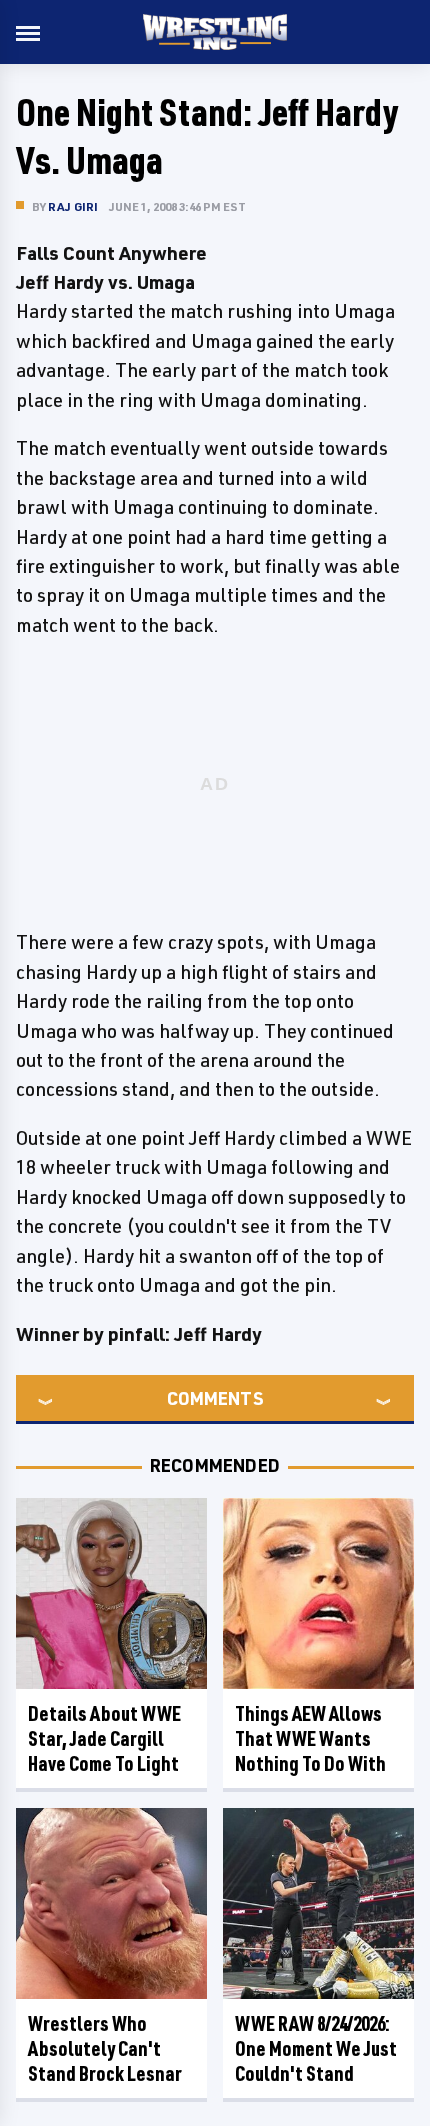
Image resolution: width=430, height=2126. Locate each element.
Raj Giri (73, 206)
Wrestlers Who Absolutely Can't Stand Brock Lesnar (105, 2048)
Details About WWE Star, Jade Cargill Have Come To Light (104, 1738)
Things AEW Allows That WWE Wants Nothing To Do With (310, 1738)
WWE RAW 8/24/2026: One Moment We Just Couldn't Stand (316, 2048)
